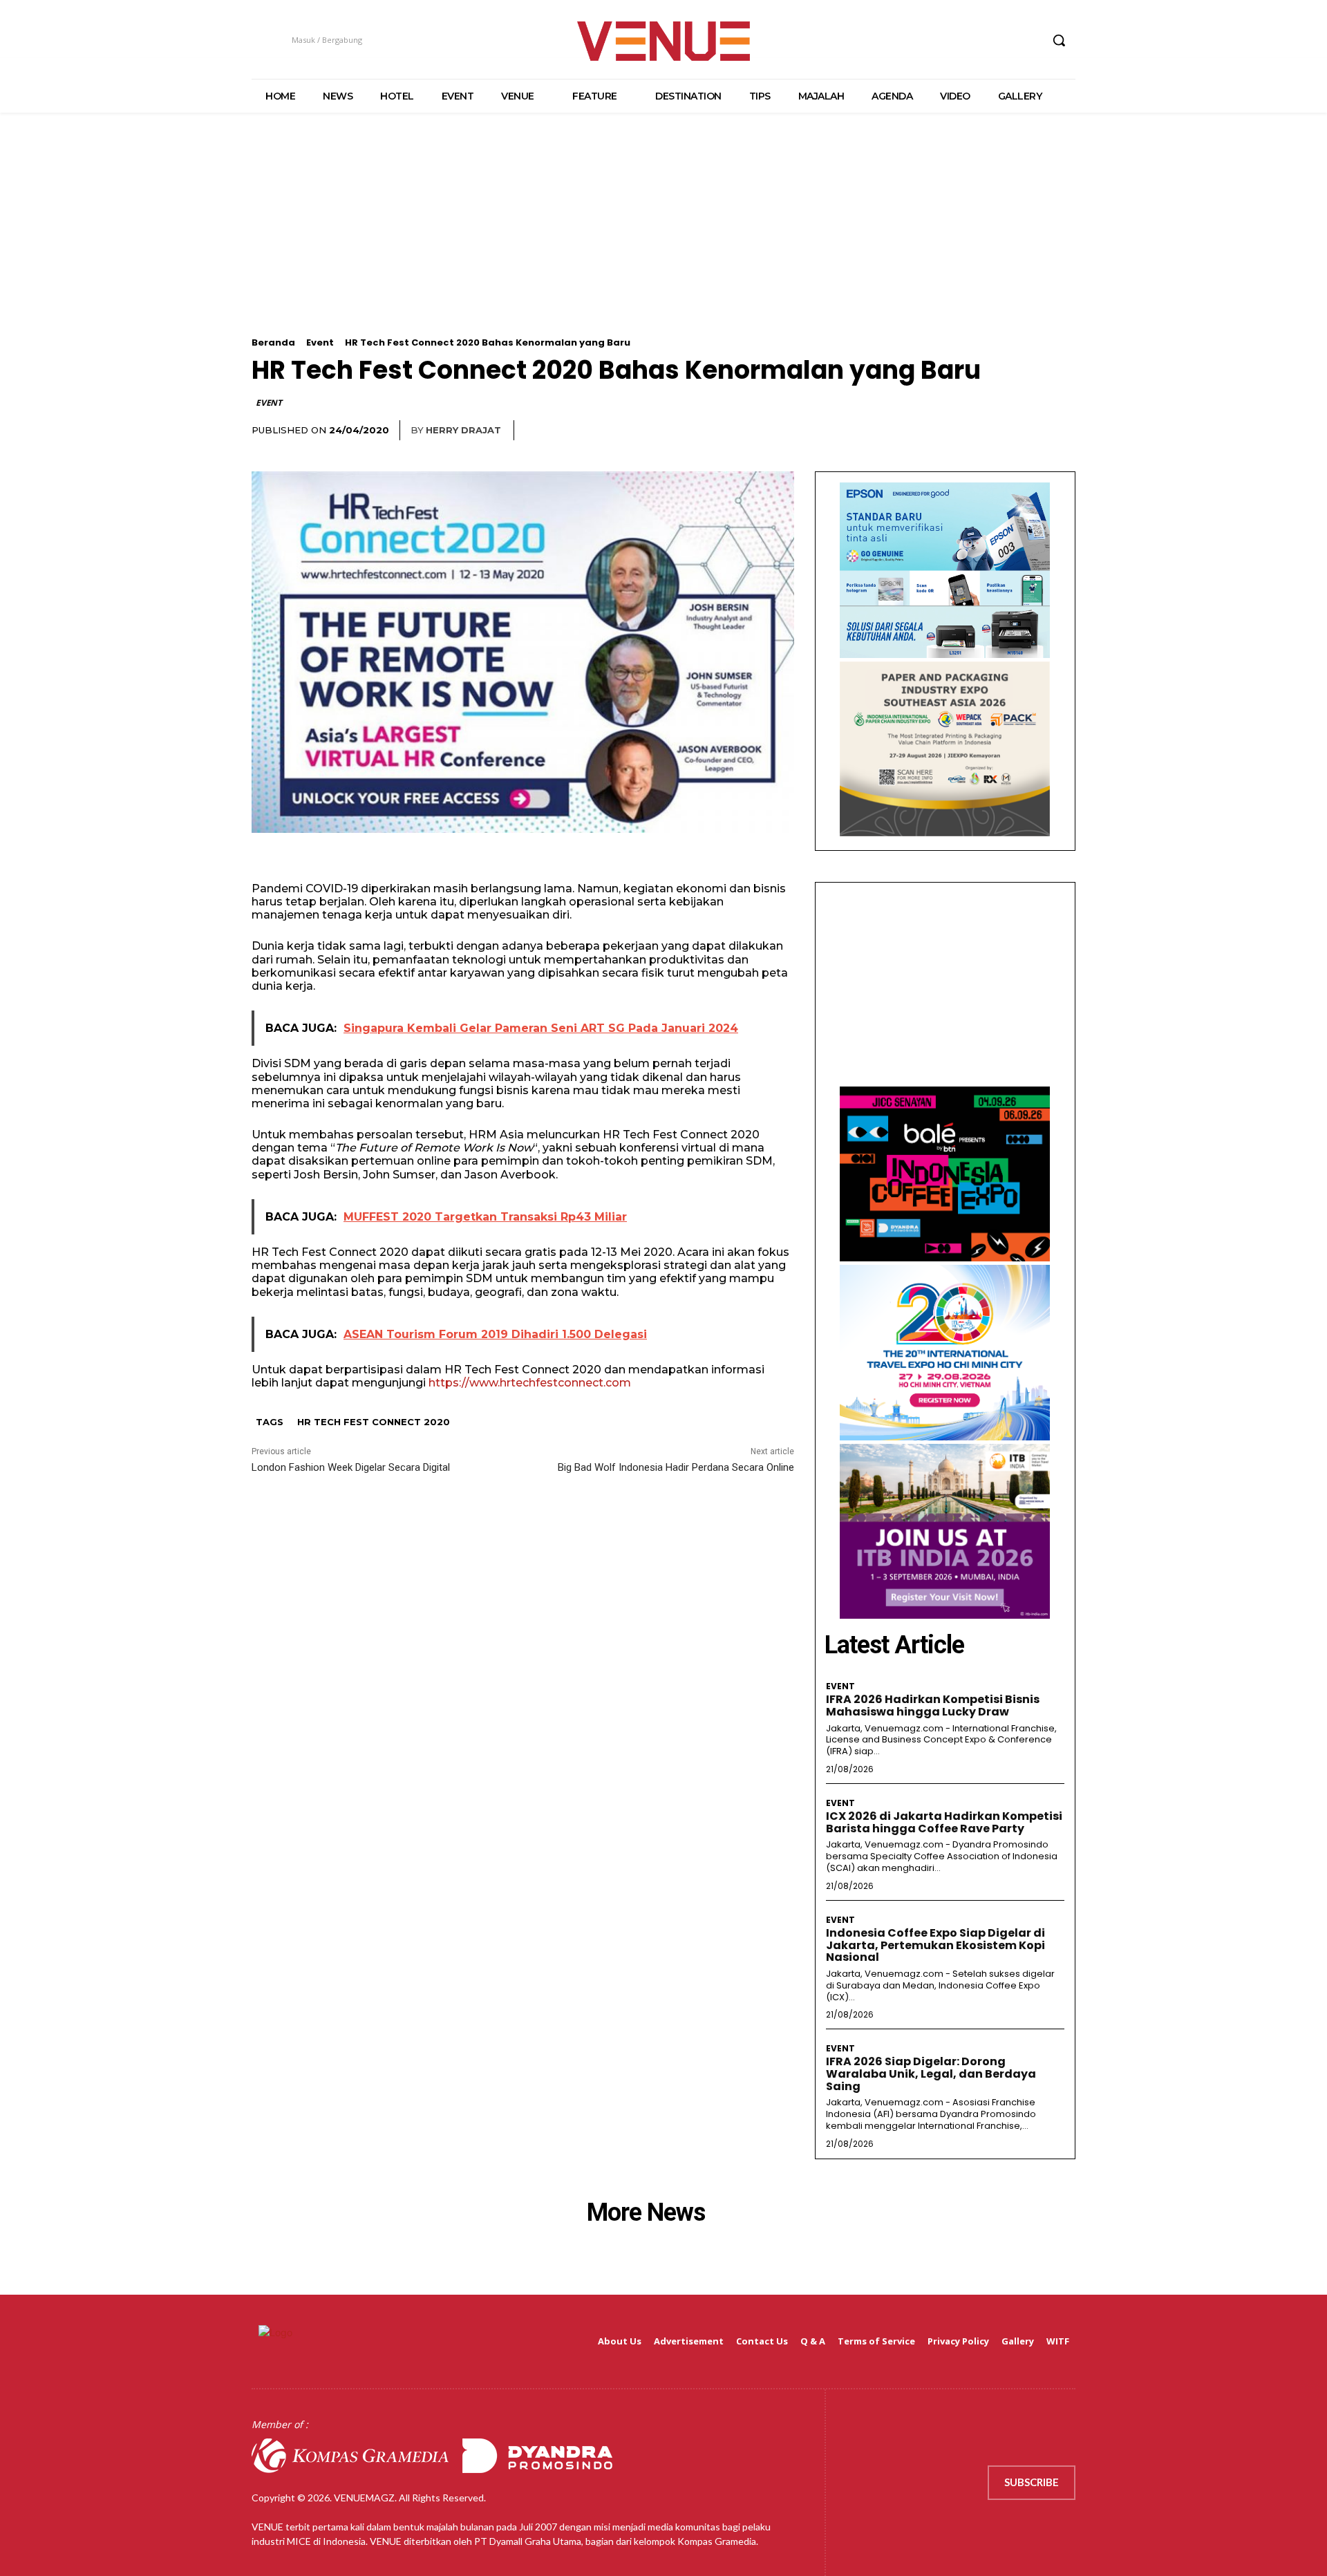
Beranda (273, 342)
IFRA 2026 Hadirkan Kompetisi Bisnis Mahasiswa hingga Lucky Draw (933, 1705)
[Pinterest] (1030, 431)
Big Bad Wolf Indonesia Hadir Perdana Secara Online (676, 1467)
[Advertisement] (663, 241)
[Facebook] (952, 40)
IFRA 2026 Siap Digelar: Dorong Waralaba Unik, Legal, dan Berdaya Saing (931, 2074)
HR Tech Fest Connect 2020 (374, 1422)
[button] (1059, 40)
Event (320, 342)
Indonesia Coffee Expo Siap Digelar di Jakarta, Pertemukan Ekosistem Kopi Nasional (935, 1945)
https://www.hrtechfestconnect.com (530, 1383)
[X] (1004, 40)
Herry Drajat (463, 430)
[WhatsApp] (1062, 431)
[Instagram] (978, 40)
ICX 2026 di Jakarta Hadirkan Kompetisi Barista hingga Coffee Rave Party (944, 1822)
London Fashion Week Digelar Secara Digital (351, 1467)
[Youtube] (1029, 40)
